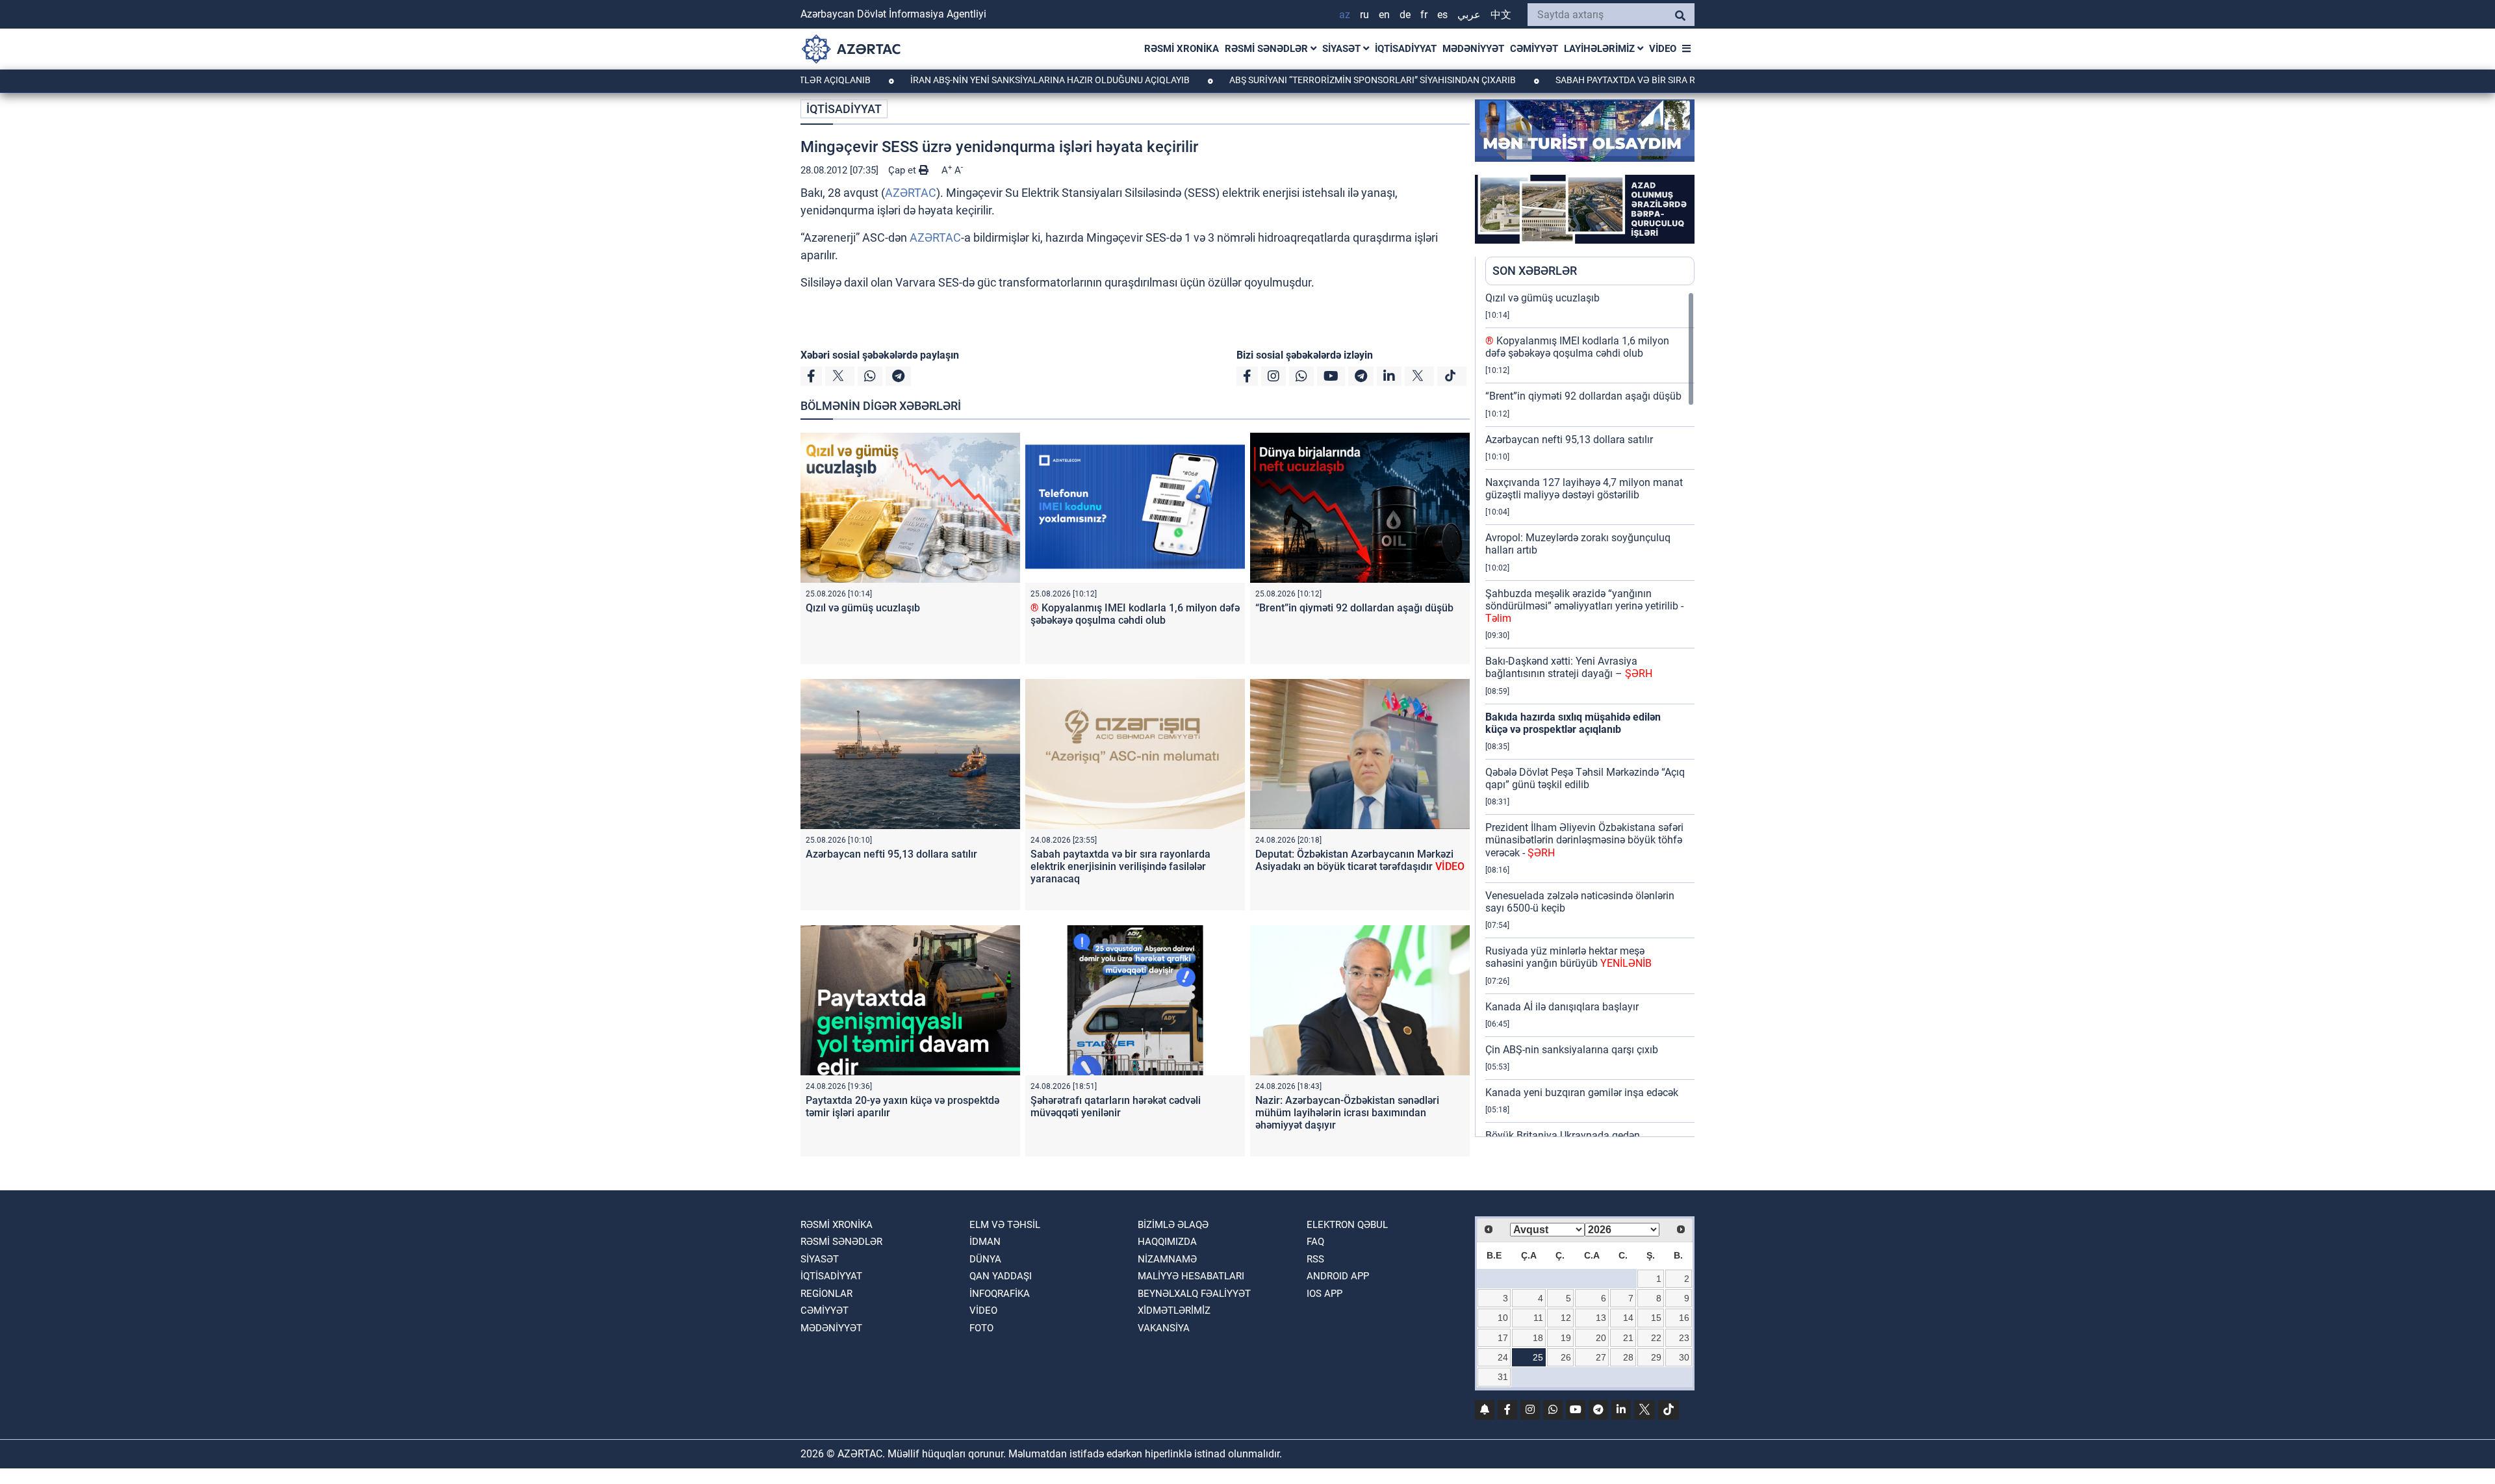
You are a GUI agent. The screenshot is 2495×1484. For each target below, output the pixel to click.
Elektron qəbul (1347, 1225)
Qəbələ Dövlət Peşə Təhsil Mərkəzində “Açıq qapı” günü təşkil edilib (1585, 778)
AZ (1345, 15)
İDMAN (985, 1242)
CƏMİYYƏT (1534, 49)
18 (1538, 1338)
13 (1601, 1318)
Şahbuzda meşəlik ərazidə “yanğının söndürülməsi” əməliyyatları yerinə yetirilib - (1584, 606)
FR (1424, 15)
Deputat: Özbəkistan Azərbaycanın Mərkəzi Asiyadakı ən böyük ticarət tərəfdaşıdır (1360, 860)
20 (1601, 1338)
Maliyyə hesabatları (1191, 1276)
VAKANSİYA (1164, 1328)
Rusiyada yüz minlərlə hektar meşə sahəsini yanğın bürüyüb (1568, 957)
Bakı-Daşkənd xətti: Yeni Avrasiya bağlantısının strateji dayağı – (1569, 667)
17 (1503, 1338)
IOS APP (1324, 1294)
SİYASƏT (1343, 49)
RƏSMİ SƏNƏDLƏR (1268, 49)
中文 (1501, 15)
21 (1628, 1338)
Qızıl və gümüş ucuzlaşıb (863, 608)
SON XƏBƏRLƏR (1535, 271)
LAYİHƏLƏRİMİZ (1601, 49)
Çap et (903, 170)
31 (1503, 1377)
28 (1628, 1357)
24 (1503, 1357)
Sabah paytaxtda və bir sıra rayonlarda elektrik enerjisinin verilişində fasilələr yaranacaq (1120, 866)
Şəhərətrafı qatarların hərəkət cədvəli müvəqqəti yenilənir (1116, 1107)
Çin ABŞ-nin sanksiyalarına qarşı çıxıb (1572, 1050)
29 (1656, 1357)
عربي (1469, 15)
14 (1628, 1318)
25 (1538, 1357)
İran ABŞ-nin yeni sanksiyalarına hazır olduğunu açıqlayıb (974, 80)
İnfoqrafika (1000, 1294)
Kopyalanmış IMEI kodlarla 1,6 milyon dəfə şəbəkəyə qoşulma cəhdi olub (1135, 614)
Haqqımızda (1167, 1242)
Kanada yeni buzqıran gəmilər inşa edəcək (1582, 1093)
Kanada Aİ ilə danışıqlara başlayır (1562, 1007)
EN (1384, 15)
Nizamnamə (1167, 1259)
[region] (1590, 714)
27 (1601, 1357)
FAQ (1315, 1242)
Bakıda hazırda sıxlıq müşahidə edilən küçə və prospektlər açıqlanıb (1573, 723)
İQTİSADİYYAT (1406, 49)
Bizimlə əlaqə (1173, 1225)
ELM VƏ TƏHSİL (1005, 1225)
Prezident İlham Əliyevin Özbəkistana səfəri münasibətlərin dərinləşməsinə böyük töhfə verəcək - (1584, 840)
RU (1364, 15)
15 (1656, 1318)
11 (1538, 1318)
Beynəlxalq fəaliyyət (1194, 1294)
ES (1442, 15)
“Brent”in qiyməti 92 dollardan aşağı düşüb (1354, 608)
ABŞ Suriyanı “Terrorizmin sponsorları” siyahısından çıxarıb (1297, 80)
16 (1684, 1318)
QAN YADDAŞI (1001, 1276)
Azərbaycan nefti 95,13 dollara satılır (891, 854)
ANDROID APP (1338, 1276)
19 (1566, 1338)
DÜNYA (985, 1259)
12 (1566, 1318)
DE (1405, 15)
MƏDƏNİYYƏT (1473, 49)
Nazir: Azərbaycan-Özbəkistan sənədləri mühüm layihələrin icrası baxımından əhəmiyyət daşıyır (1347, 1113)
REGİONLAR (826, 1294)
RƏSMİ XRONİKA (1182, 49)
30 (1684, 1357)
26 (1566, 1357)
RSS (1315, 1259)
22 (1656, 1338)
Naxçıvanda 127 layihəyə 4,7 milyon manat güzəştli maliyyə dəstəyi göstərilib (1584, 489)
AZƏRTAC (911, 193)
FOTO (981, 1328)
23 (1684, 1338)
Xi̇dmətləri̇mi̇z (1174, 1311)
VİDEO (1663, 49)
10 (1503, 1318)
